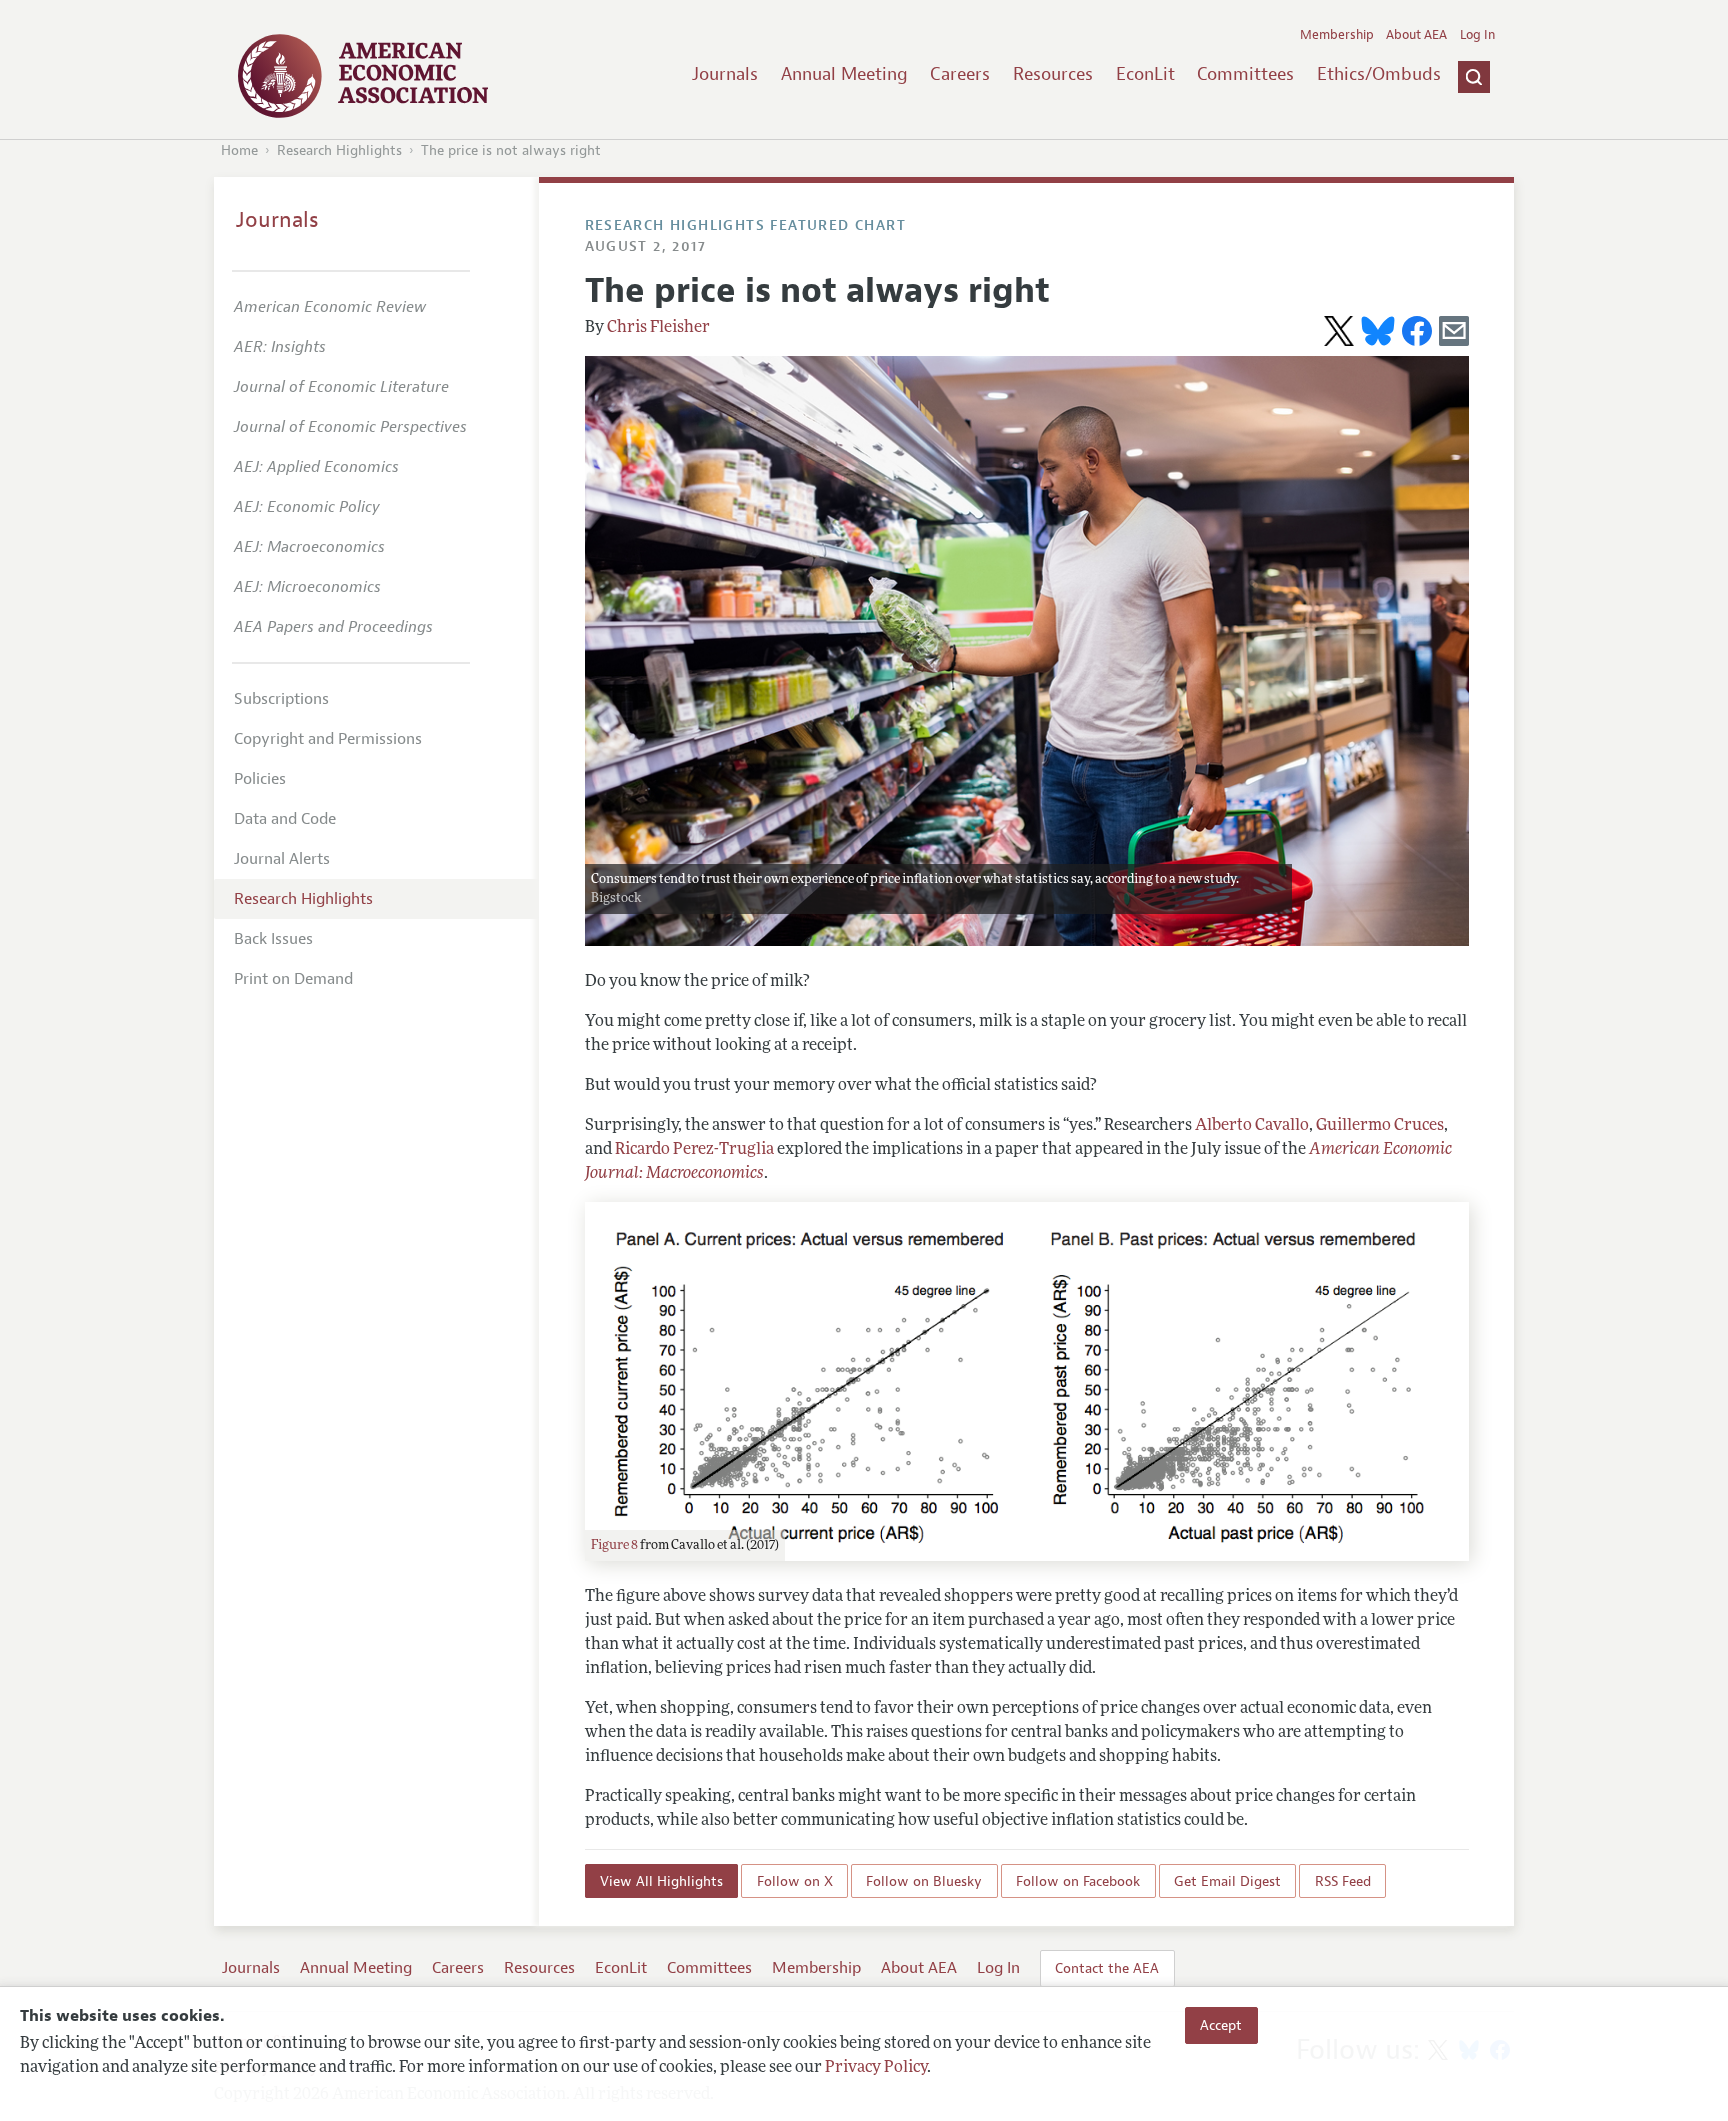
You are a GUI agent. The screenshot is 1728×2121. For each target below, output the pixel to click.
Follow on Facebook (1078, 1881)
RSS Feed (1343, 1881)
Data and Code (285, 819)
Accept (1221, 2025)
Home (239, 150)
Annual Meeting (844, 74)
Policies (260, 779)
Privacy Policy (876, 2068)
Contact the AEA (1107, 1968)
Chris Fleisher (658, 328)
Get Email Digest (1227, 1881)
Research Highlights (339, 150)
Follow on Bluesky (924, 1881)
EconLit (1145, 74)
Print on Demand (293, 979)
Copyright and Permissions (328, 739)
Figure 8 (614, 1545)
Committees (1245, 74)
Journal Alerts (282, 859)
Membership (1337, 35)
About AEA (1416, 35)
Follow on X (795, 1881)
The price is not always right (511, 150)
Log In (1477, 35)
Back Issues (273, 939)
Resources (1053, 74)
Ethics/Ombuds (1379, 74)
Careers (960, 74)
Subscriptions (281, 699)
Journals (725, 74)
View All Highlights (661, 1881)
